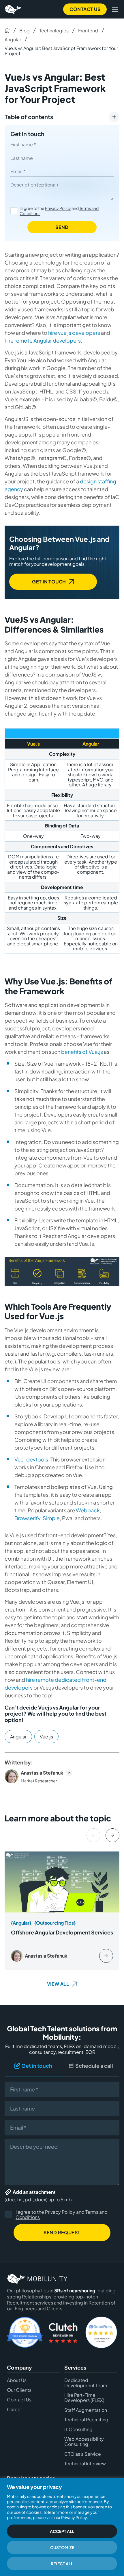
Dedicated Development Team (86, 2383)
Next (112, 1835)
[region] (62, 2527)
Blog (25, 31)
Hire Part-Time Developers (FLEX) (84, 2398)
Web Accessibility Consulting (84, 2442)
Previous (93, 1835)
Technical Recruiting (86, 2420)
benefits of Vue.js (82, 1052)
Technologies (54, 31)
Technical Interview (85, 2464)
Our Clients (19, 2390)
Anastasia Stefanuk (42, 1773)
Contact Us (85, 9)
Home (7, 30)
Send (62, 227)
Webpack (88, 1510)
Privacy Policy (58, 208)
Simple (51, 1518)
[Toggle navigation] (115, 9)
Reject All (62, 2564)
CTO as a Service (83, 2454)
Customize (62, 2547)
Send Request (62, 2232)
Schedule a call (94, 2066)
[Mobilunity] (13, 9)
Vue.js (46, 1737)
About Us (17, 2381)
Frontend (88, 31)
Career (14, 2409)
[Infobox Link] (62, 1910)
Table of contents (29, 117)
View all (58, 1983)
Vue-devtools (31, 1459)
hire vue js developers (74, 333)
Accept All (62, 2531)
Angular (13, 39)
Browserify (27, 1518)
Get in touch (27, 134)
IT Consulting (78, 2429)
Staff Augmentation (86, 2410)
